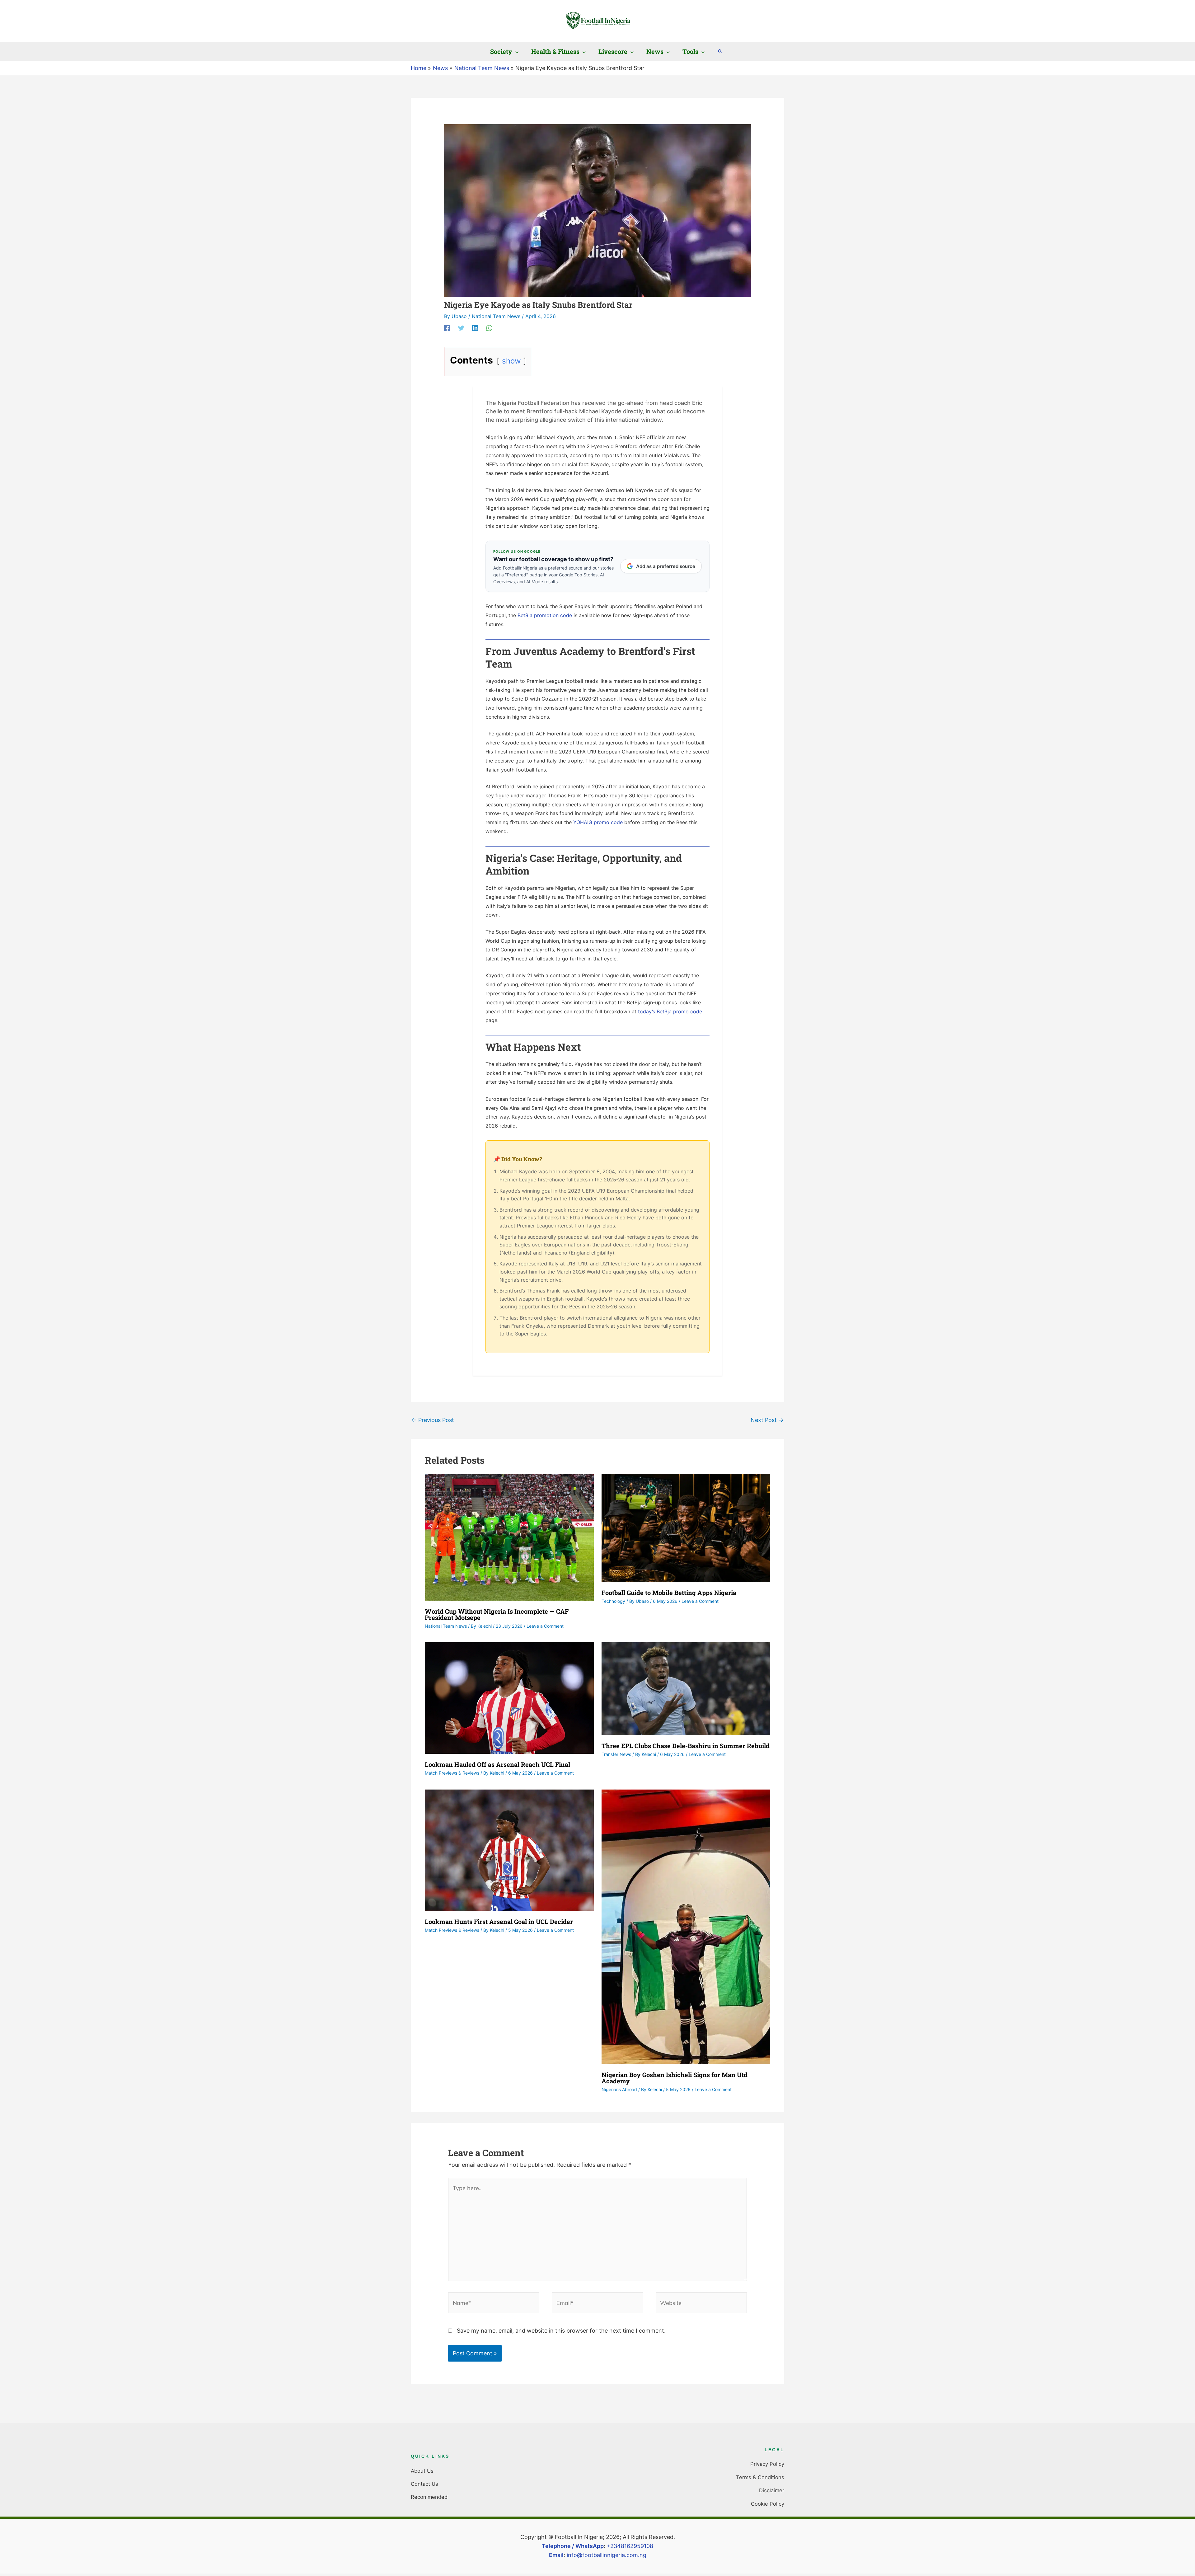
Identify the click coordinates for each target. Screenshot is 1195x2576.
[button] (515, 51)
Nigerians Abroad (619, 2089)
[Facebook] (447, 328)
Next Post (767, 1420)
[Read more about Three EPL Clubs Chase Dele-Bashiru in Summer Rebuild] (686, 1688)
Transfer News (616, 1754)
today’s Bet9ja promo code (670, 1011)
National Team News (496, 316)
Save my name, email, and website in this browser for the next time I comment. (561, 2331)
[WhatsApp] (489, 328)
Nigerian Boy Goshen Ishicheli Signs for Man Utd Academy (675, 2078)
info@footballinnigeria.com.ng (607, 2555)
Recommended (429, 2497)
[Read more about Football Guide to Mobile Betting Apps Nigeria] (686, 1527)
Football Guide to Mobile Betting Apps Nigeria (669, 1593)
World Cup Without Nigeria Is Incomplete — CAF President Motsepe (497, 1614)
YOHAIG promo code (598, 822)
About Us (422, 2471)
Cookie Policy (768, 2504)
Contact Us (424, 2484)
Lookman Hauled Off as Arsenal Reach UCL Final (497, 1764)
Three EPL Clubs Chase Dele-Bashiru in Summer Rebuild (686, 1746)
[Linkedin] (475, 328)
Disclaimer (772, 2490)
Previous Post (433, 1420)
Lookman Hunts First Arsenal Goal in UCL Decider (499, 1921)
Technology (613, 1601)
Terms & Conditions (760, 2477)
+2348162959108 (630, 2546)
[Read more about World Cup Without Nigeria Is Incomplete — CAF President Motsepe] (509, 1537)
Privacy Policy (767, 2464)
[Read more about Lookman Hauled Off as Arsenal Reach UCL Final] (509, 1698)
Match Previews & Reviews (452, 1773)
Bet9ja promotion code (545, 615)
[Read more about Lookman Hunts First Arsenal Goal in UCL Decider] (509, 1850)
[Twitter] (461, 328)
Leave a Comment (545, 1626)
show (511, 361)
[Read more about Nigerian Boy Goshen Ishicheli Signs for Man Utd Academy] (686, 1926)
